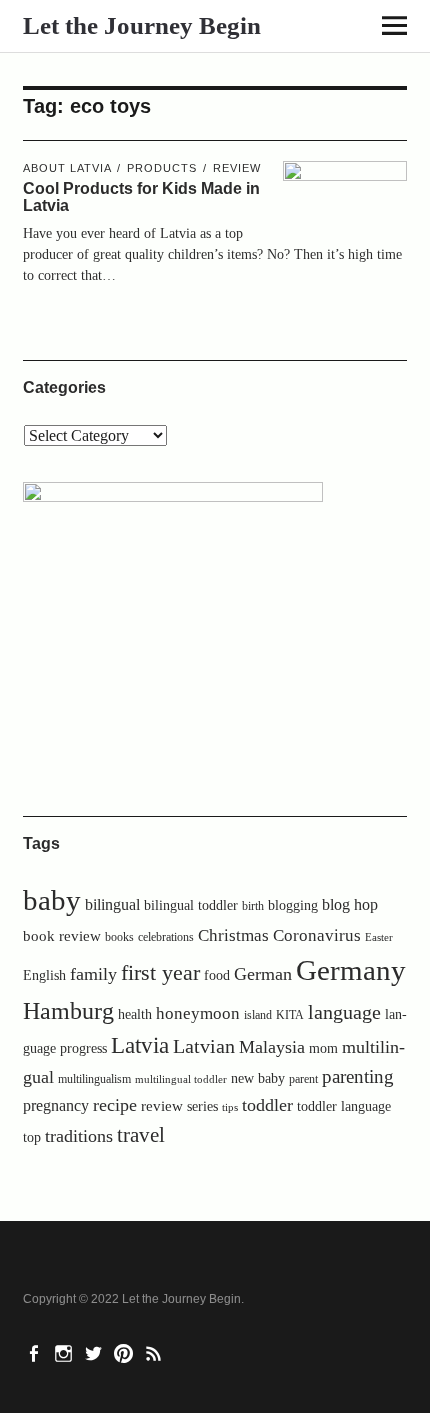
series (202, 1106)
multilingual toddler (181, 1079)
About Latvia (67, 168)
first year (160, 973)
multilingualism (94, 1079)
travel (141, 1135)
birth (253, 906)
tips (230, 1107)
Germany (351, 970)
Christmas (233, 935)
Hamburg (68, 1010)
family (93, 974)
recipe (115, 1105)
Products (162, 168)
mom (323, 1048)
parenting (358, 1076)
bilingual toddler (191, 905)
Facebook (36, 1352)
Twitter (96, 1352)
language (344, 1012)
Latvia (140, 1045)
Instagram (66, 1352)
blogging (293, 905)
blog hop (350, 904)
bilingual (112, 904)
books (119, 937)
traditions (79, 1136)
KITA (290, 1015)
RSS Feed (156, 1352)
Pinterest (126, 1352)
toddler (267, 1105)
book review (62, 935)
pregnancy (56, 1105)
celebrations (166, 937)
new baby (258, 1078)
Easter (379, 937)
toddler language (344, 1106)
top (32, 1137)
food (217, 975)
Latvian (204, 1046)
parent (303, 1079)
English (44, 975)
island (258, 1015)
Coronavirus (317, 935)
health (135, 1014)
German (263, 974)
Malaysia (272, 1047)
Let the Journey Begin (142, 25)
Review (237, 168)
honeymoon (198, 1013)
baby (52, 900)
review (162, 1105)
